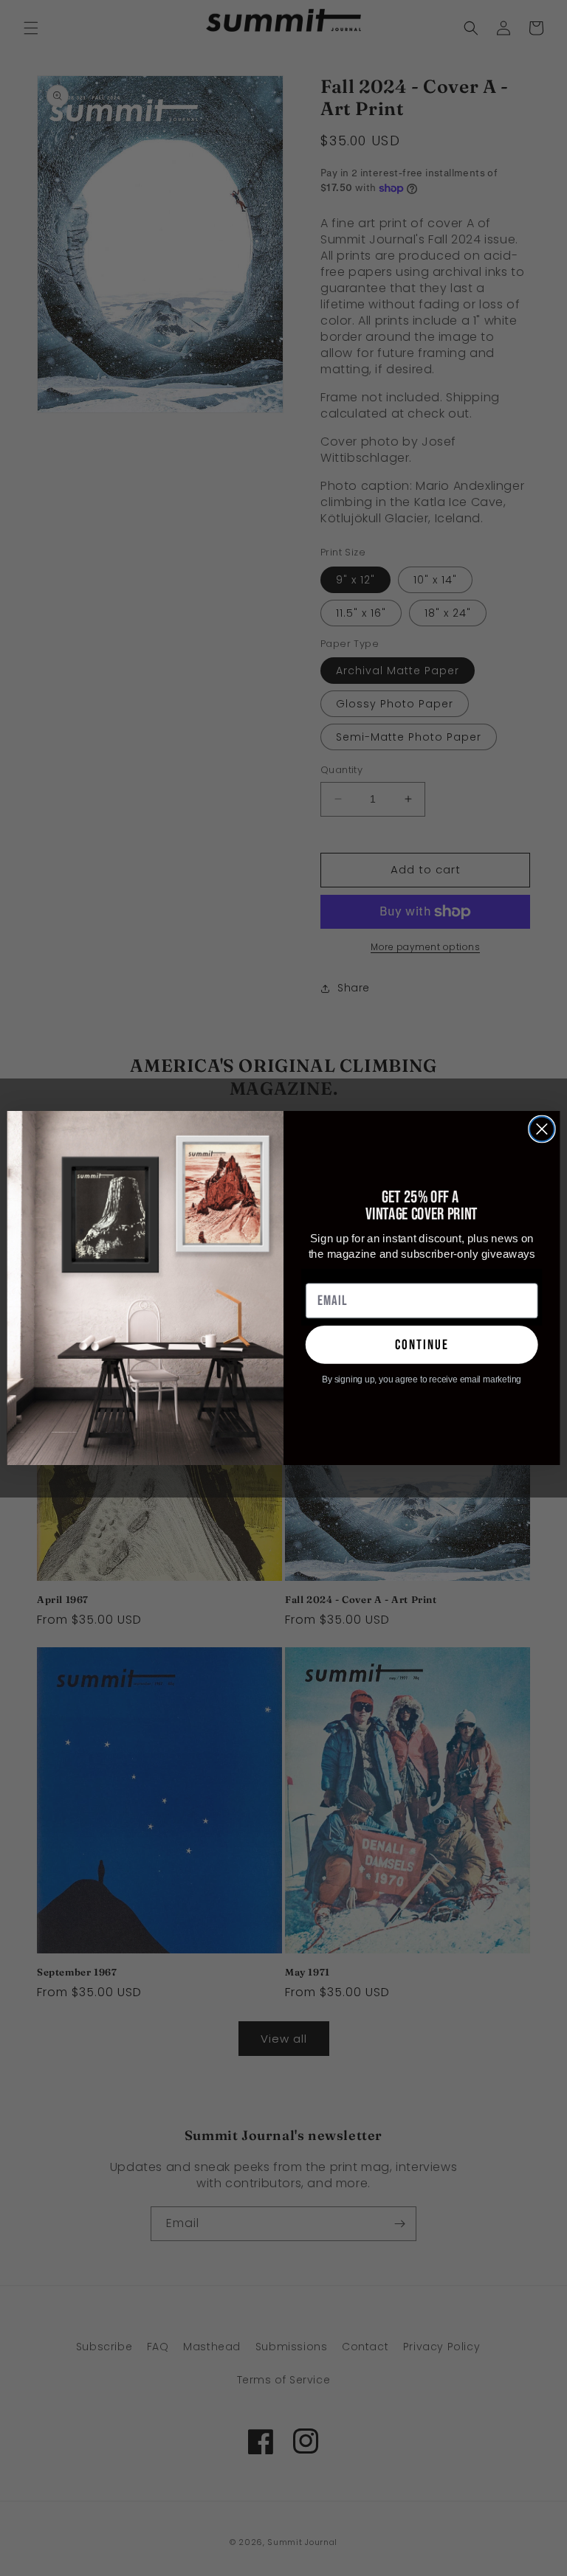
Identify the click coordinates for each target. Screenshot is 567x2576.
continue (422, 1344)
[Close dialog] (542, 1129)
